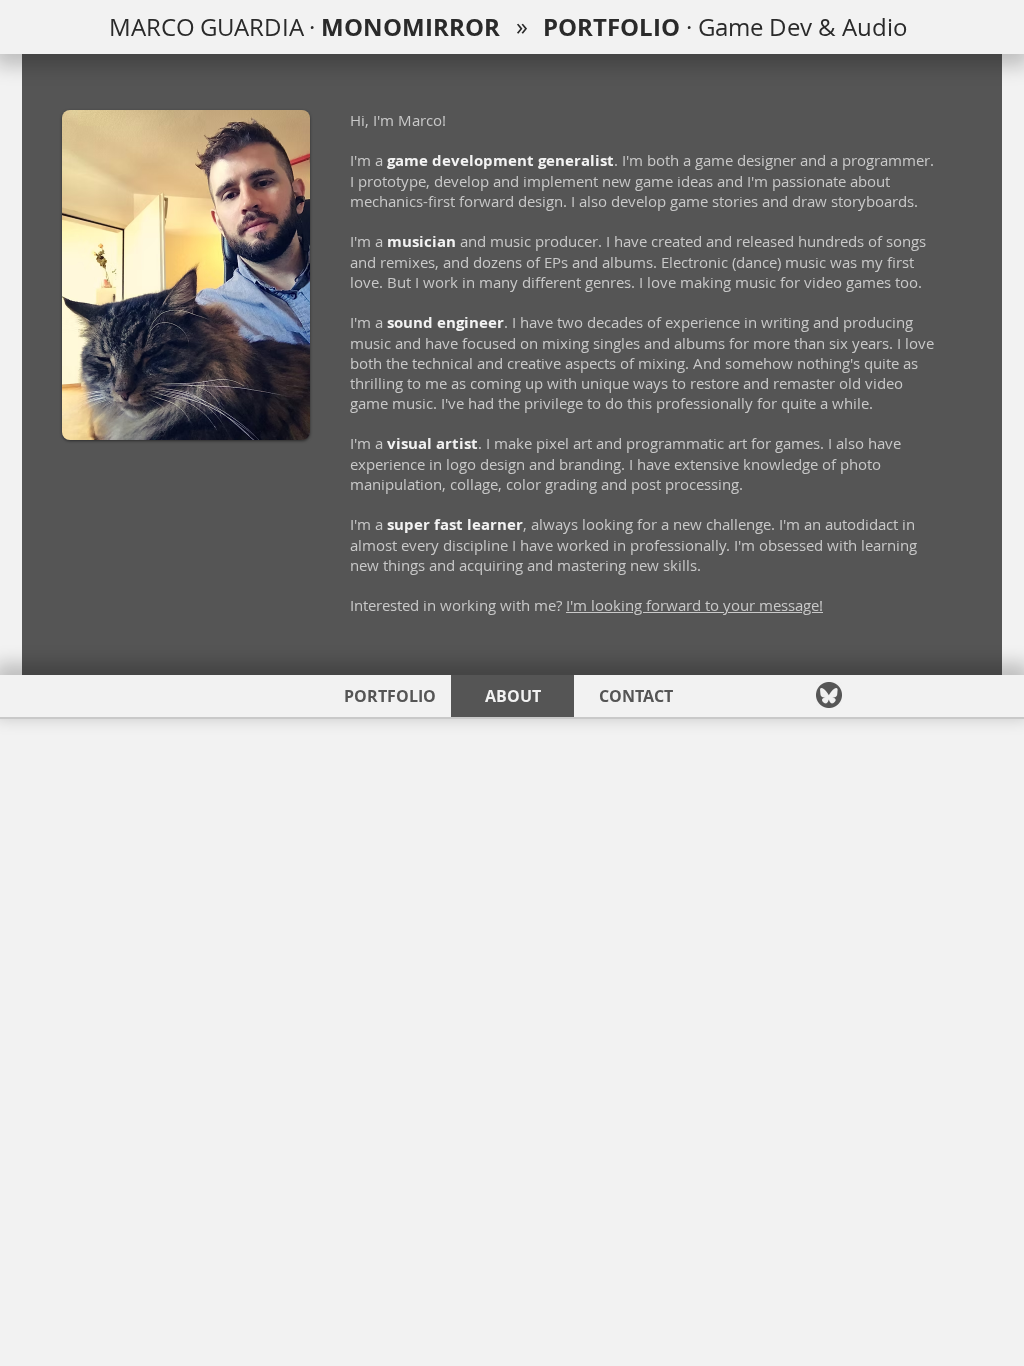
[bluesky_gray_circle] (829, 695)
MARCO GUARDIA (209, 27)
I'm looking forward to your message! (694, 605)
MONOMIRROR (410, 27)
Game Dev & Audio (806, 27)
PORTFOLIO (617, 27)
